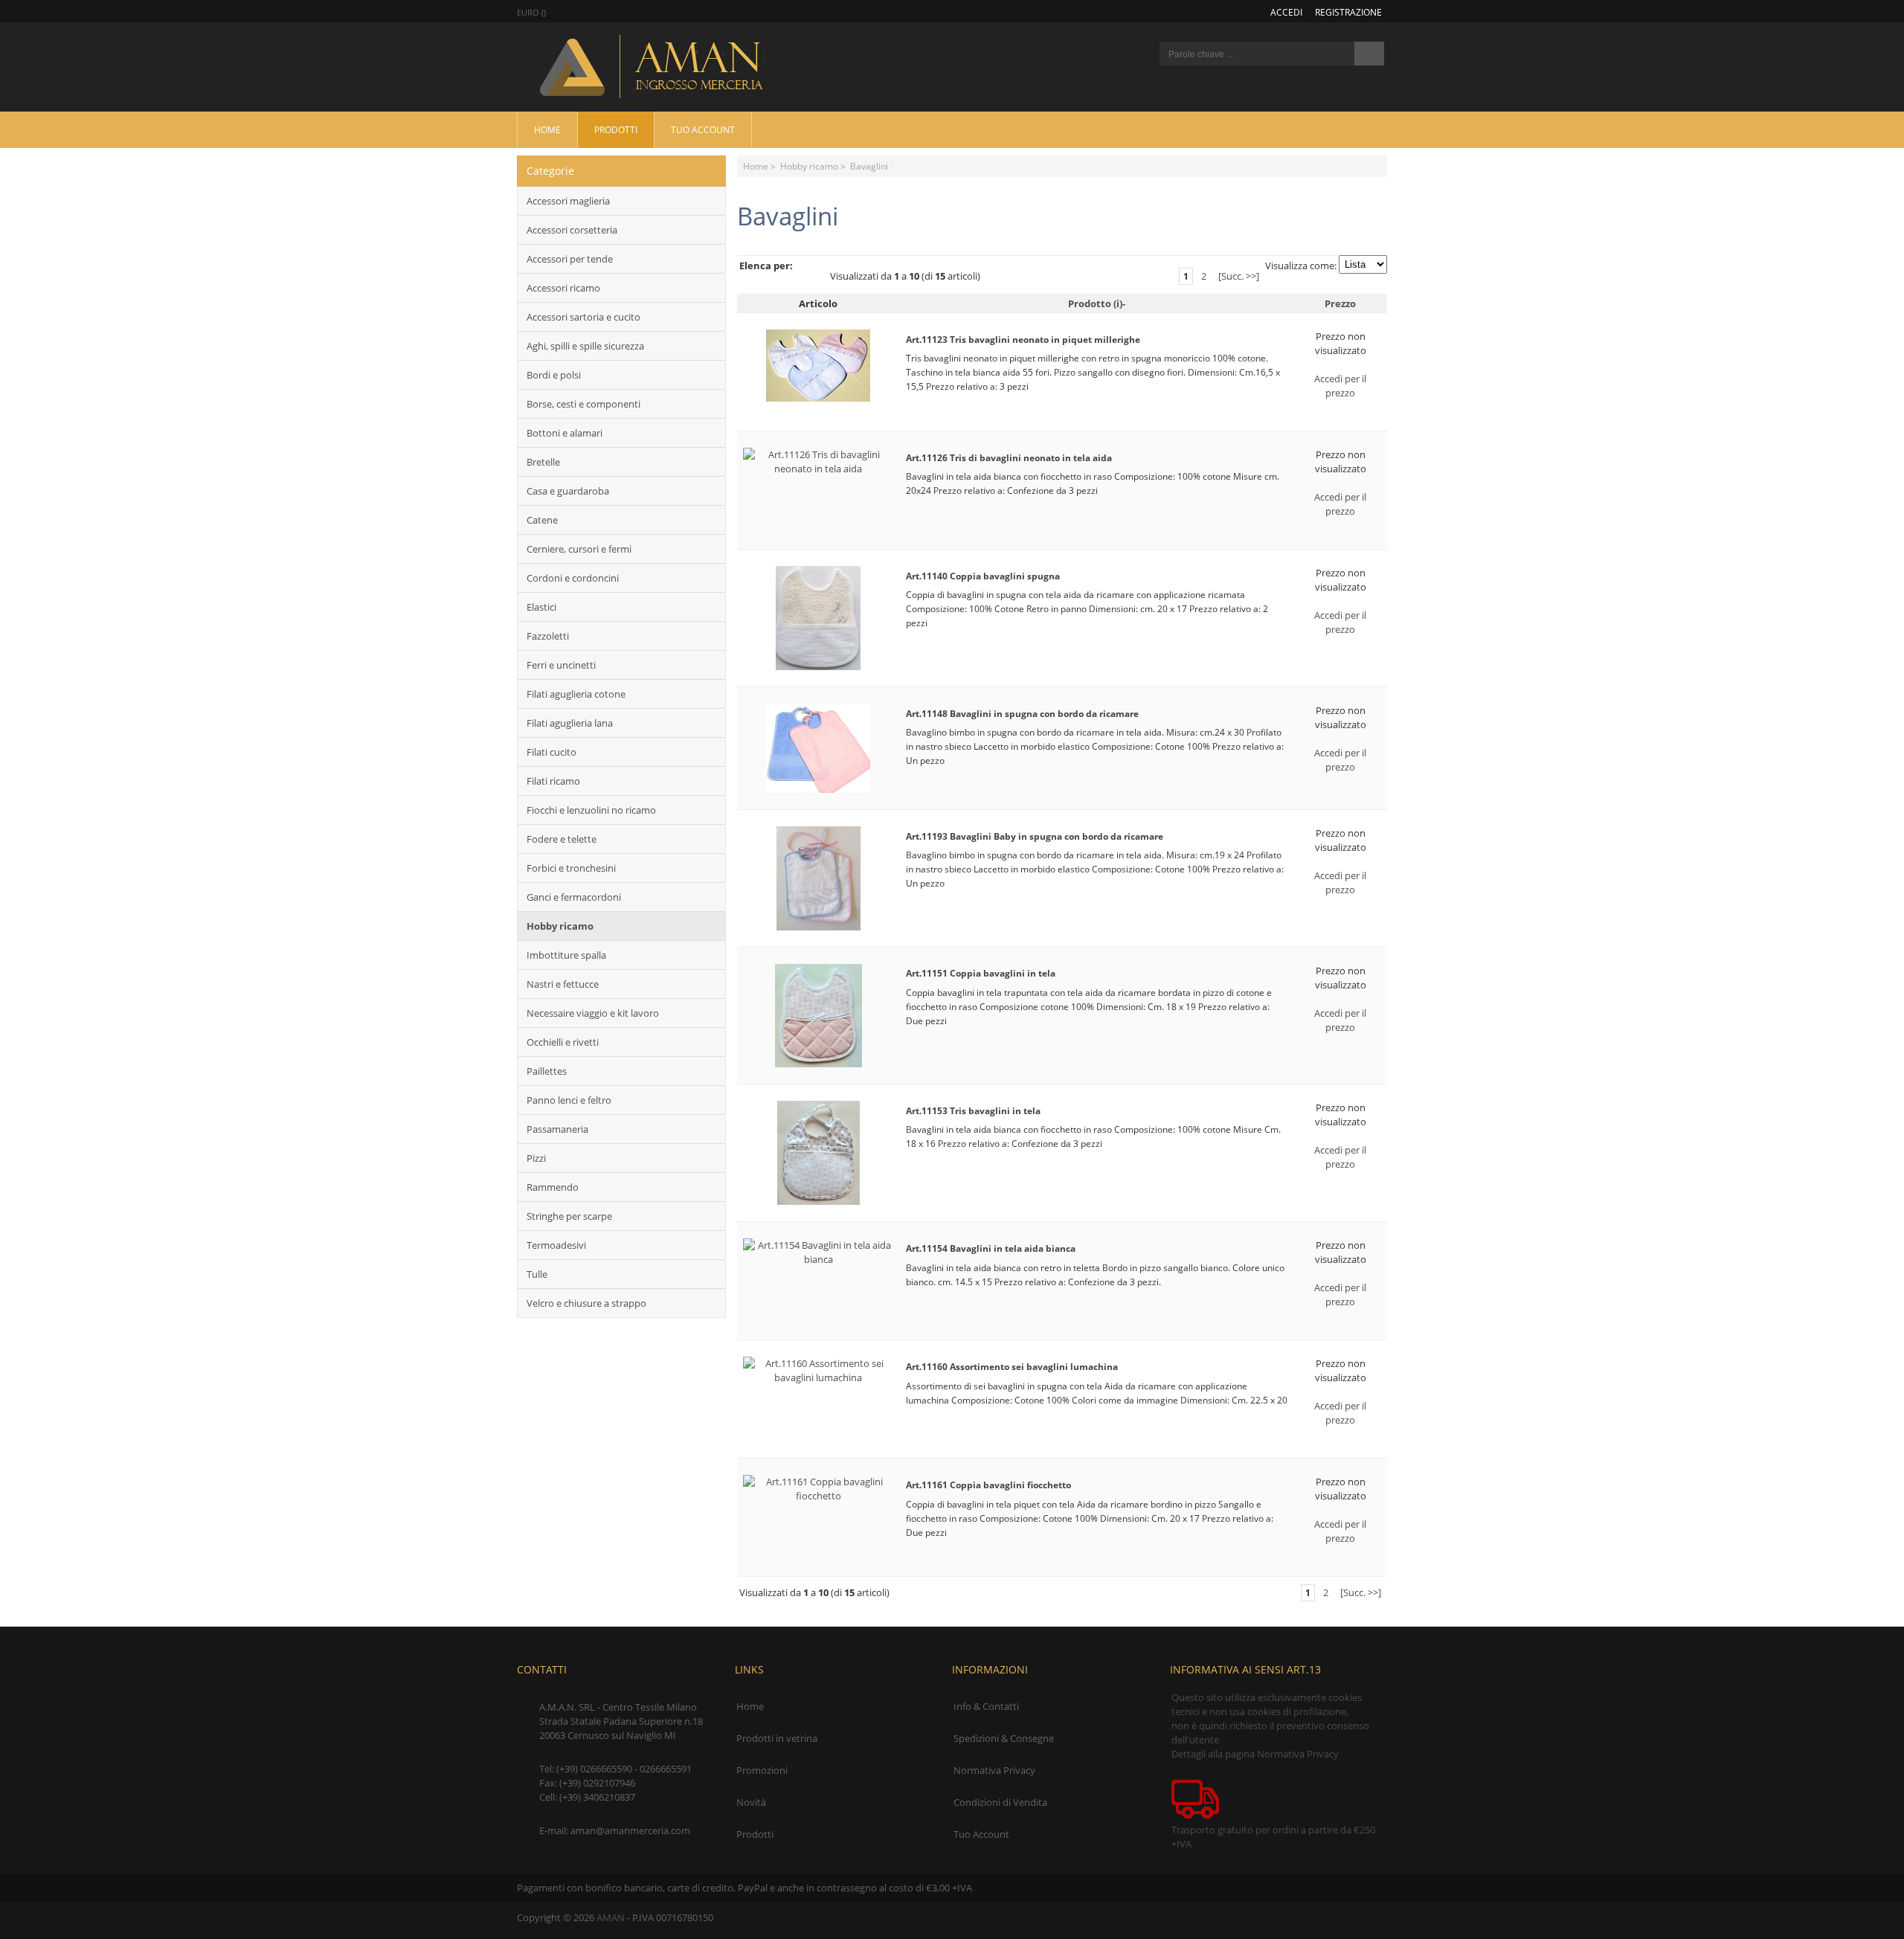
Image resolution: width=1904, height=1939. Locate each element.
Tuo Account (703, 129)
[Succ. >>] (1239, 276)
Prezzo (1340, 303)
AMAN (611, 1917)
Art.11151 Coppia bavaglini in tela (981, 973)
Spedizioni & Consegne (1004, 1738)
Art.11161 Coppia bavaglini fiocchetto (988, 1485)
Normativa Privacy (994, 1770)
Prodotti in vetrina (777, 1738)
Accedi (1286, 12)
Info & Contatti (986, 1706)
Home (547, 129)
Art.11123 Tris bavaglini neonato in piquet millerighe (1023, 340)
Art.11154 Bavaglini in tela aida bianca (991, 1248)
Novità (751, 1802)
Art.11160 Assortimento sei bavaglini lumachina (1012, 1367)
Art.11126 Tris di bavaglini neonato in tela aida (1009, 458)
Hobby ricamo (809, 166)
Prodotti (616, 129)
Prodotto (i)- (1097, 303)
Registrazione (1348, 12)
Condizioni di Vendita (1000, 1802)
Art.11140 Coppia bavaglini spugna (983, 576)
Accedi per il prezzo (1340, 386)
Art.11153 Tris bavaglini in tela (973, 1111)
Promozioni (762, 1770)
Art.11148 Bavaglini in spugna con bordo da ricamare (1022, 714)
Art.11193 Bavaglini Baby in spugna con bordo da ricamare (1035, 836)
